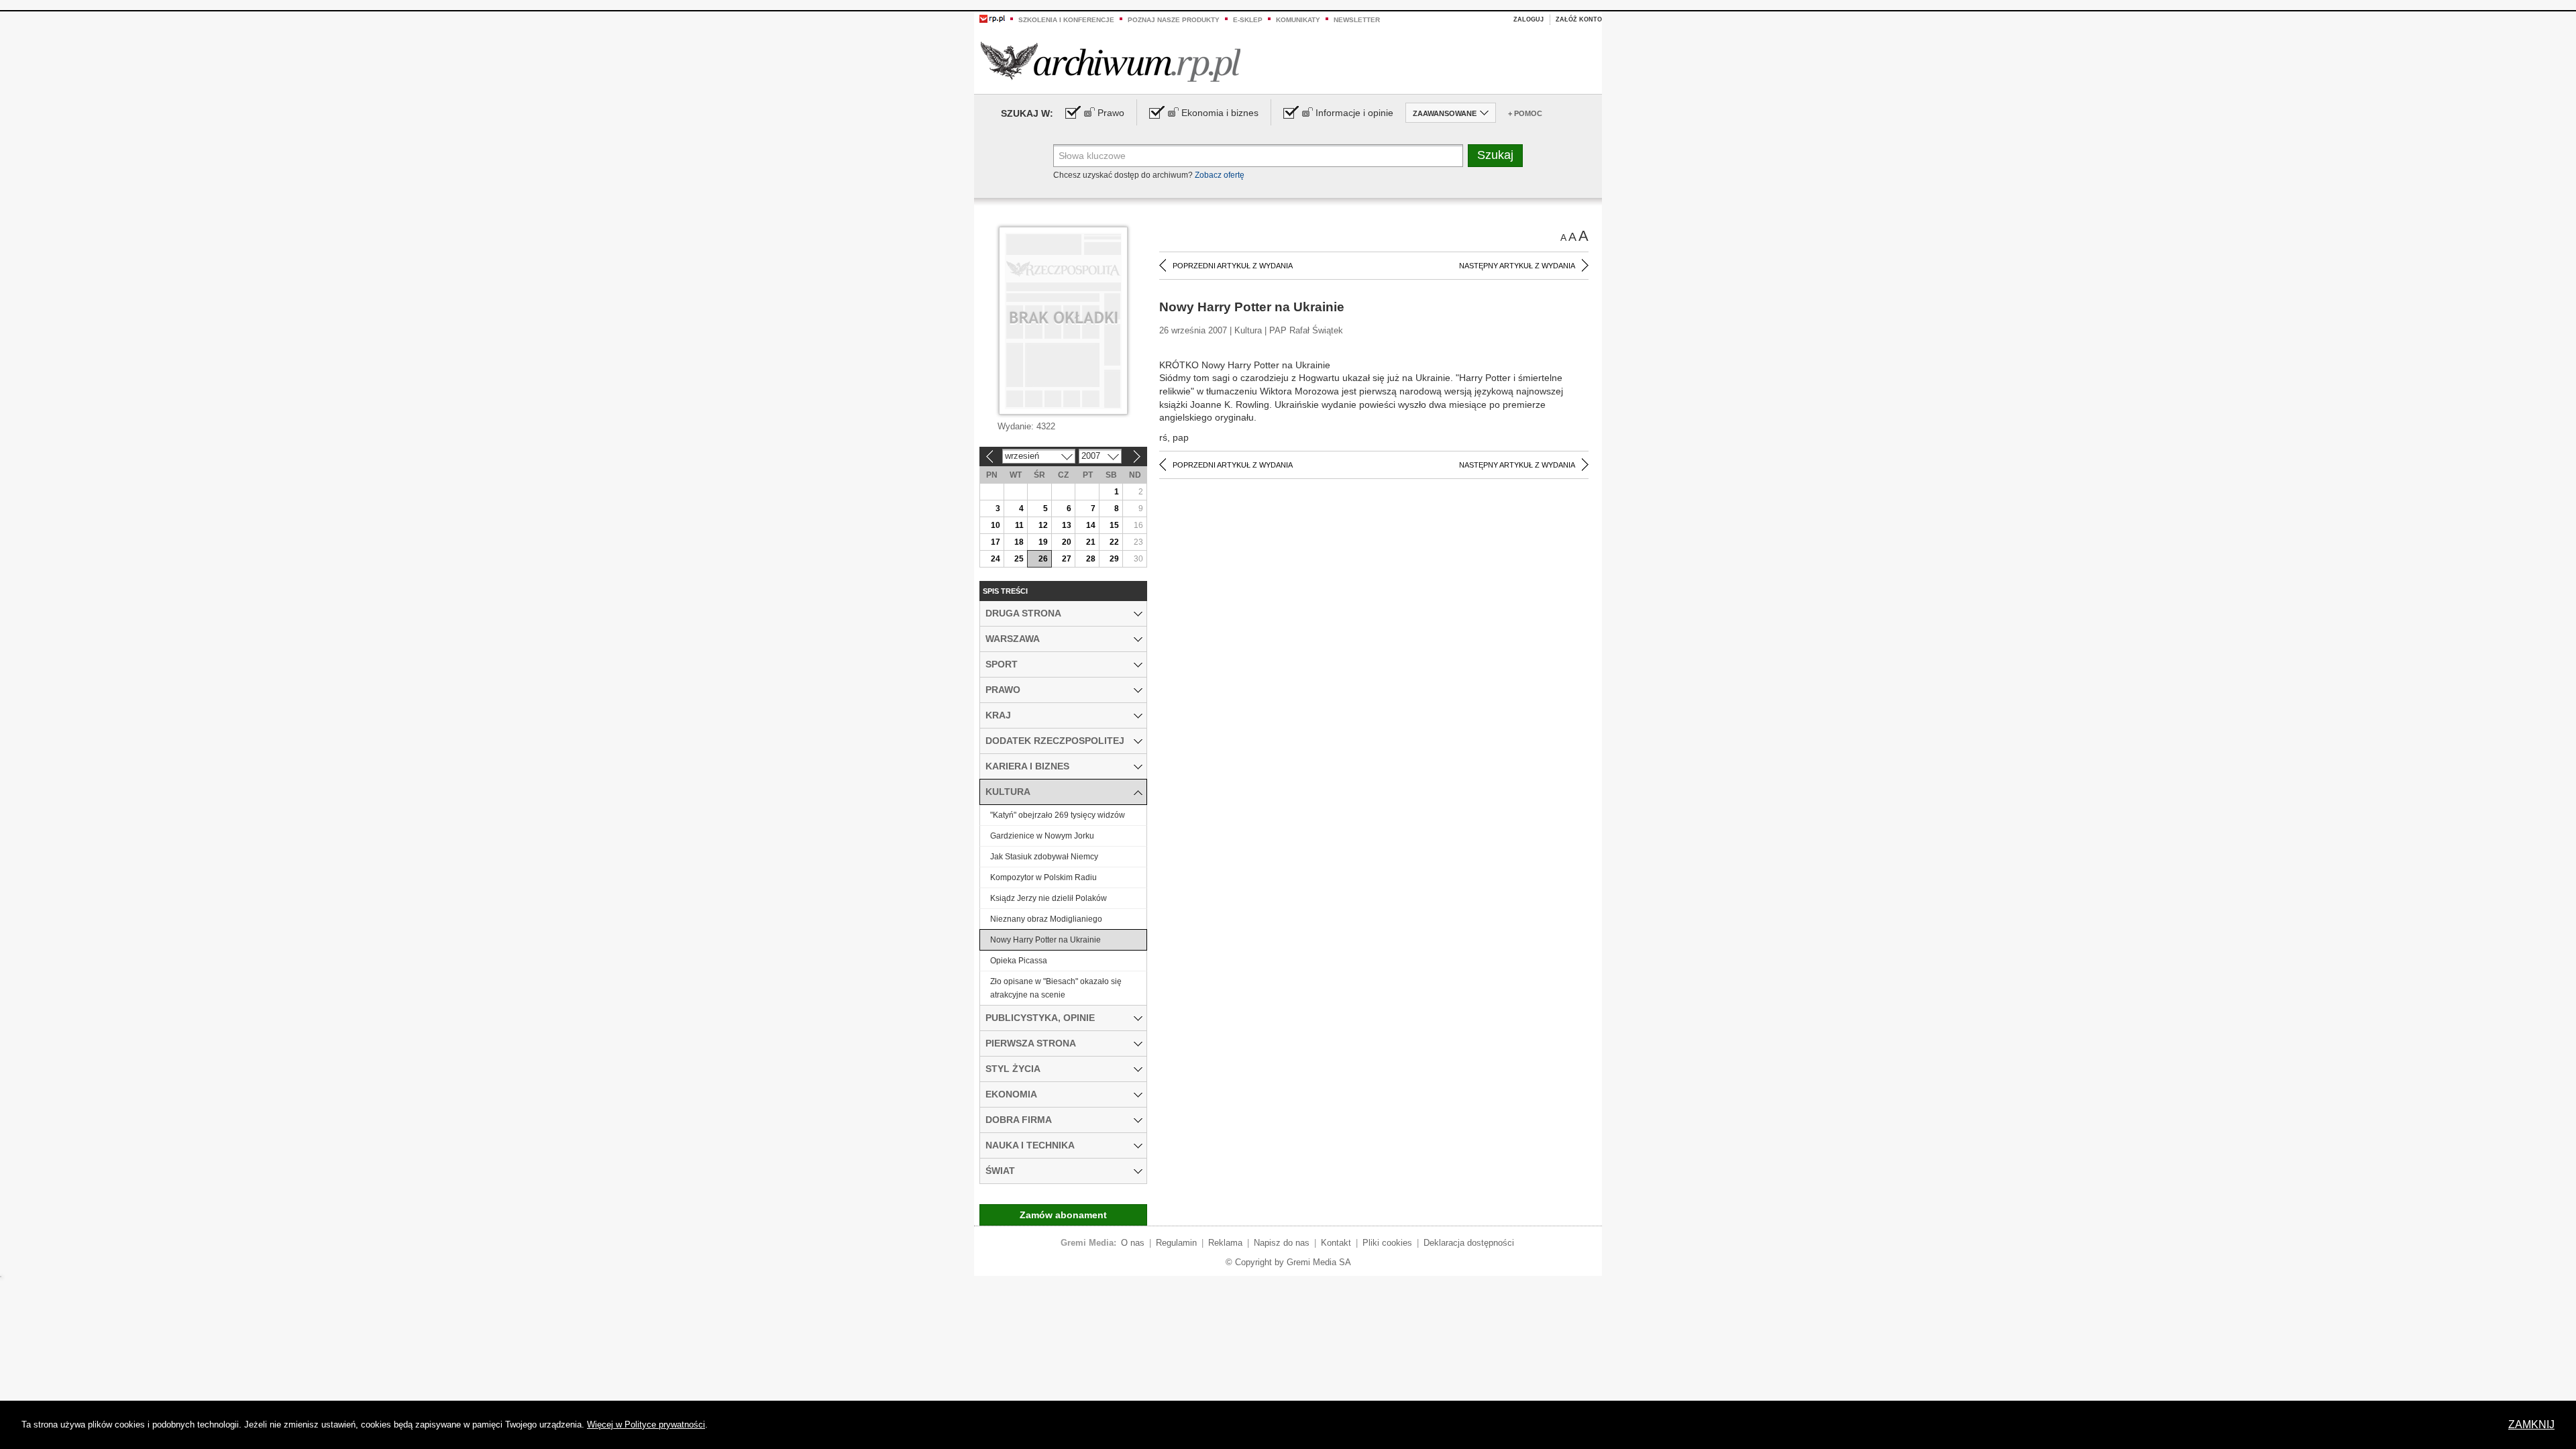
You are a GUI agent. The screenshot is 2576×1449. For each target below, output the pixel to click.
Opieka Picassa (1019, 961)
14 (1091, 525)
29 (1114, 559)
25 (1019, 559)
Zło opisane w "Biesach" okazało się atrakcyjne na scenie (1056, 988)
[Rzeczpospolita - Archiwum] (1111, 61)
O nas (1133, 1243)
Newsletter (1357, 20)
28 (1091, 559)
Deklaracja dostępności (1469, 1243)
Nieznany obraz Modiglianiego (1046, 919)
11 (1019, 525)
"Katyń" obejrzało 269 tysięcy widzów (1058, 815)
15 (1114, 525)
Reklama (1225, 1243)
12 (1043, 525)
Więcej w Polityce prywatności (646, 1425)
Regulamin (1176, 1243)
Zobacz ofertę (1220, 175)
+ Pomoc (1525, 113)
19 (1043, 542)
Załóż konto (1579, 19)
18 (1019, 542)
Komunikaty (1298, 20)
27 (1067, 559)
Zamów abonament (1063, 1215)
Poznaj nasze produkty (1174, 20)
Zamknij (2531, 1425)
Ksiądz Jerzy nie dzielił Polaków (1049, 898)
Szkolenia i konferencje (1066, 20)
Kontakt (1336, 1243)
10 (996, 525)
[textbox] (1258, 156)
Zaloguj (1528, 19)
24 (996, 559)
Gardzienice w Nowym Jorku (1042, 836)
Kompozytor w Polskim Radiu (1043, 877)
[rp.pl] (992, 18)
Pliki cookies (1387, 1243)
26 (1043, 559)
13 (1067, 525)
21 (1091, 542)
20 (1067, 542)
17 (996, 542)
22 (1114, 542)
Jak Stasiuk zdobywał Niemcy (1044, 857)
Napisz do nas (1282, 1243)
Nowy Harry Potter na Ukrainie (1045, 940)
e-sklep (1248, 20)
